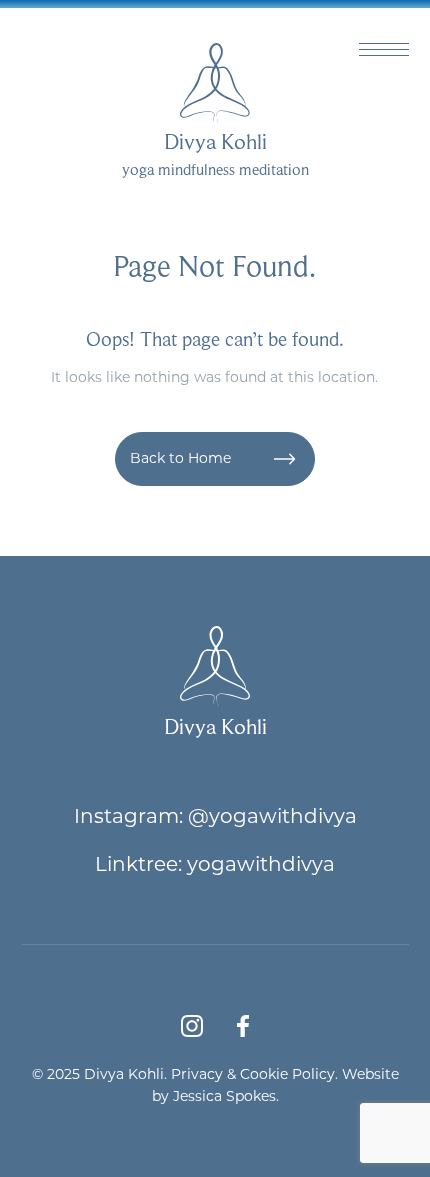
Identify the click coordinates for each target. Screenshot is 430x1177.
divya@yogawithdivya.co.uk (261, 15)
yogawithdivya (261, 863)
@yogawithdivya (272, 815)
